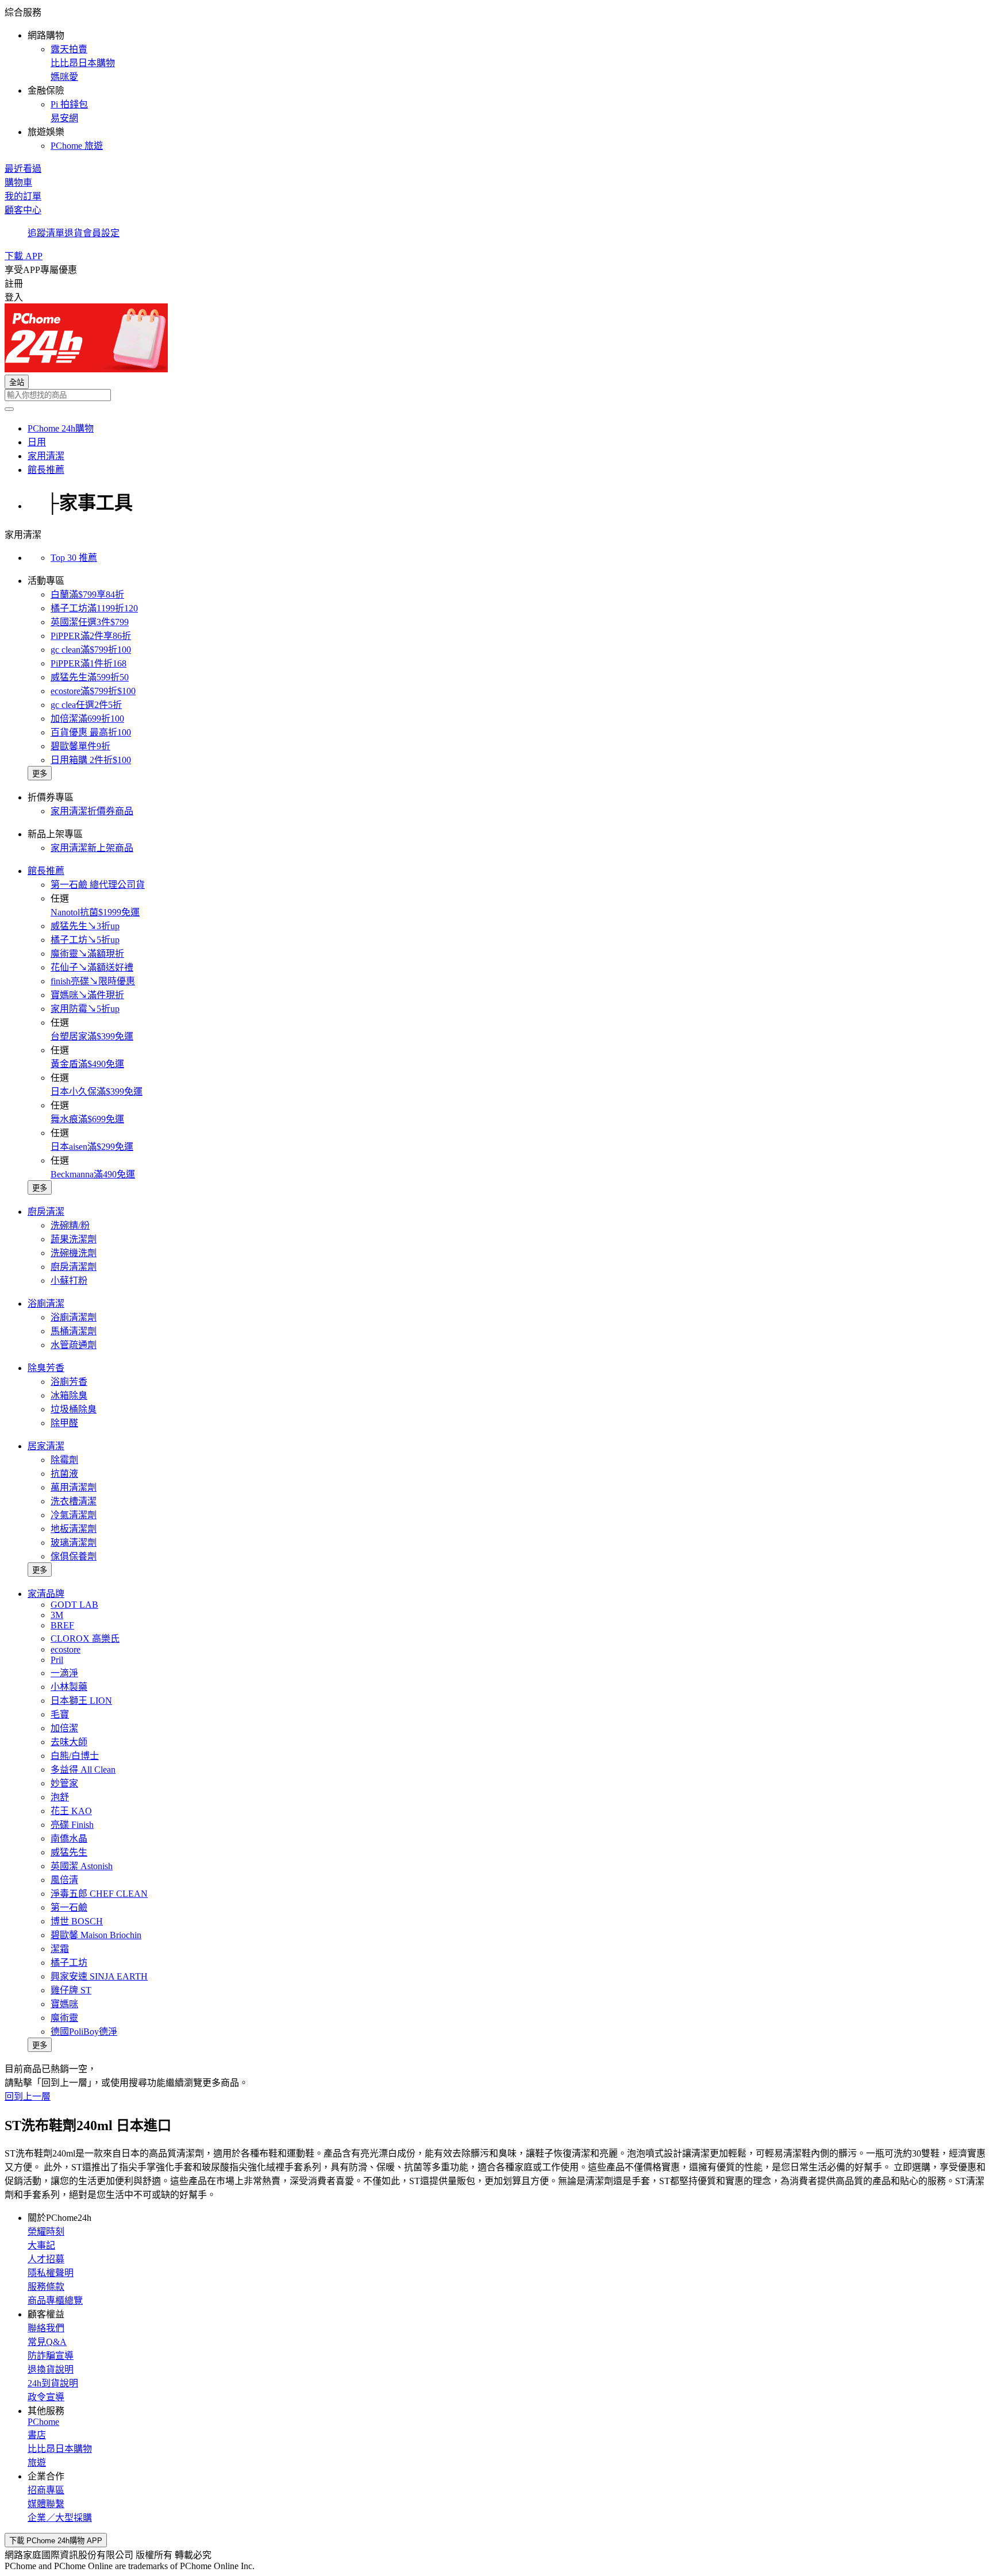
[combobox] (496, 395)
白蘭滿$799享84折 (87, 594)
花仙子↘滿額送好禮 (92, 967)
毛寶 (60, 1714)
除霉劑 (64, 1460)
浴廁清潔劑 (74, 1317)
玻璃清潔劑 (74, 1543)
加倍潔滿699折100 (87, 719)
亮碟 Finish (72, 1825)
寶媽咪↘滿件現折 (87, 995)
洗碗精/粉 (70, 1225)
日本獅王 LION (81, 1701)
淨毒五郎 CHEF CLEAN (99, 1894)
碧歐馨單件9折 (80, 746)
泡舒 (60, 1797)
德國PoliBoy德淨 (84, 2032)
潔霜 (60, 1949)
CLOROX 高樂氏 (85, 1639)
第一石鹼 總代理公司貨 (98, 885)
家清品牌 (46, 1594)
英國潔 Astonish (82, 1866)
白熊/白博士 (75, 1756)
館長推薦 (46, 871)
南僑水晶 (69, 1838)
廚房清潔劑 (74, 1267)
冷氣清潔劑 (74, 1515)
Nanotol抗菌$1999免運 (95, 912)
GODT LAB (74, 1605)
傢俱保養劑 (74, 1556)
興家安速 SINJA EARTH (99, 1976)
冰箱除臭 (69, 1395)
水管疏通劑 (74, 1345)
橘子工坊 (69, 1963)
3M (57, 1615)
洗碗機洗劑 (74, 1253)
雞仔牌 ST (71, 1990)
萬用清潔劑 (74, 1487)
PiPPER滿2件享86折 (91, 636)
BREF (62, 1625)
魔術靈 (64, 2018)
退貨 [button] (74, 233)
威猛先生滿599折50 (90, 677)
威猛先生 (69, 1852)
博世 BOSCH (77, 1921)
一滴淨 (64, 1673)
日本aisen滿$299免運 (92, 1147)
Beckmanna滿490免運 (93, 1174)
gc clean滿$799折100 (91, 650)
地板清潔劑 (74, 1529)
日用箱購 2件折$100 (91, 760)
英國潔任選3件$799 (90, 622)
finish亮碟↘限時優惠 (93, 981)
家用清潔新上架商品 (92, 848)
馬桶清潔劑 (74, 1331)
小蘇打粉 (69, 1281)
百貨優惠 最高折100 (91, 732)
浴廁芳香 (69, 1382)
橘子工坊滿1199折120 (94, 608)
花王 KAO (71, 1811)
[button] (496, 78)
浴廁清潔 (46, 1304)
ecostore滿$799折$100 (93, 691)
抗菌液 (64, 1474)
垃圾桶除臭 (74, 1409)
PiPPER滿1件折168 (88, 663)
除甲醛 (64, 1423)
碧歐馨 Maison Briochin (96, 1935)
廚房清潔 (46, 1212)
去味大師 (69, 1742)
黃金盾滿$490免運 (87, 1064)
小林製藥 (69, 1687)
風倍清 (64, 1880)
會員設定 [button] (101, 233)
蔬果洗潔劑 (74, 1239)
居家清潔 (46, 1446)
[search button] (9, 409)
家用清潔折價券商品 (92, 811)
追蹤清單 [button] (46, 233)
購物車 (18, 182)
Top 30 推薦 (74, 558)
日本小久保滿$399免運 (97, 1091)
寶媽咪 (64, 2004)
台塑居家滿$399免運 (92, 1036)
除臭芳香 (46, 1368)
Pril (57, 1660)
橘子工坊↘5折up (85, 940)
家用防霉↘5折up (85, 1009)
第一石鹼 (69, 1907)
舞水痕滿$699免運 (87, 1119)
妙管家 (64, 1783)
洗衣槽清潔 (74, 1501)
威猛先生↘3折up (85, 926)
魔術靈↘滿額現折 (87, 954)
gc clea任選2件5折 (86, 705)
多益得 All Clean (83, 1770)
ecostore (66, 1649)
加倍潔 (64, 1728)
